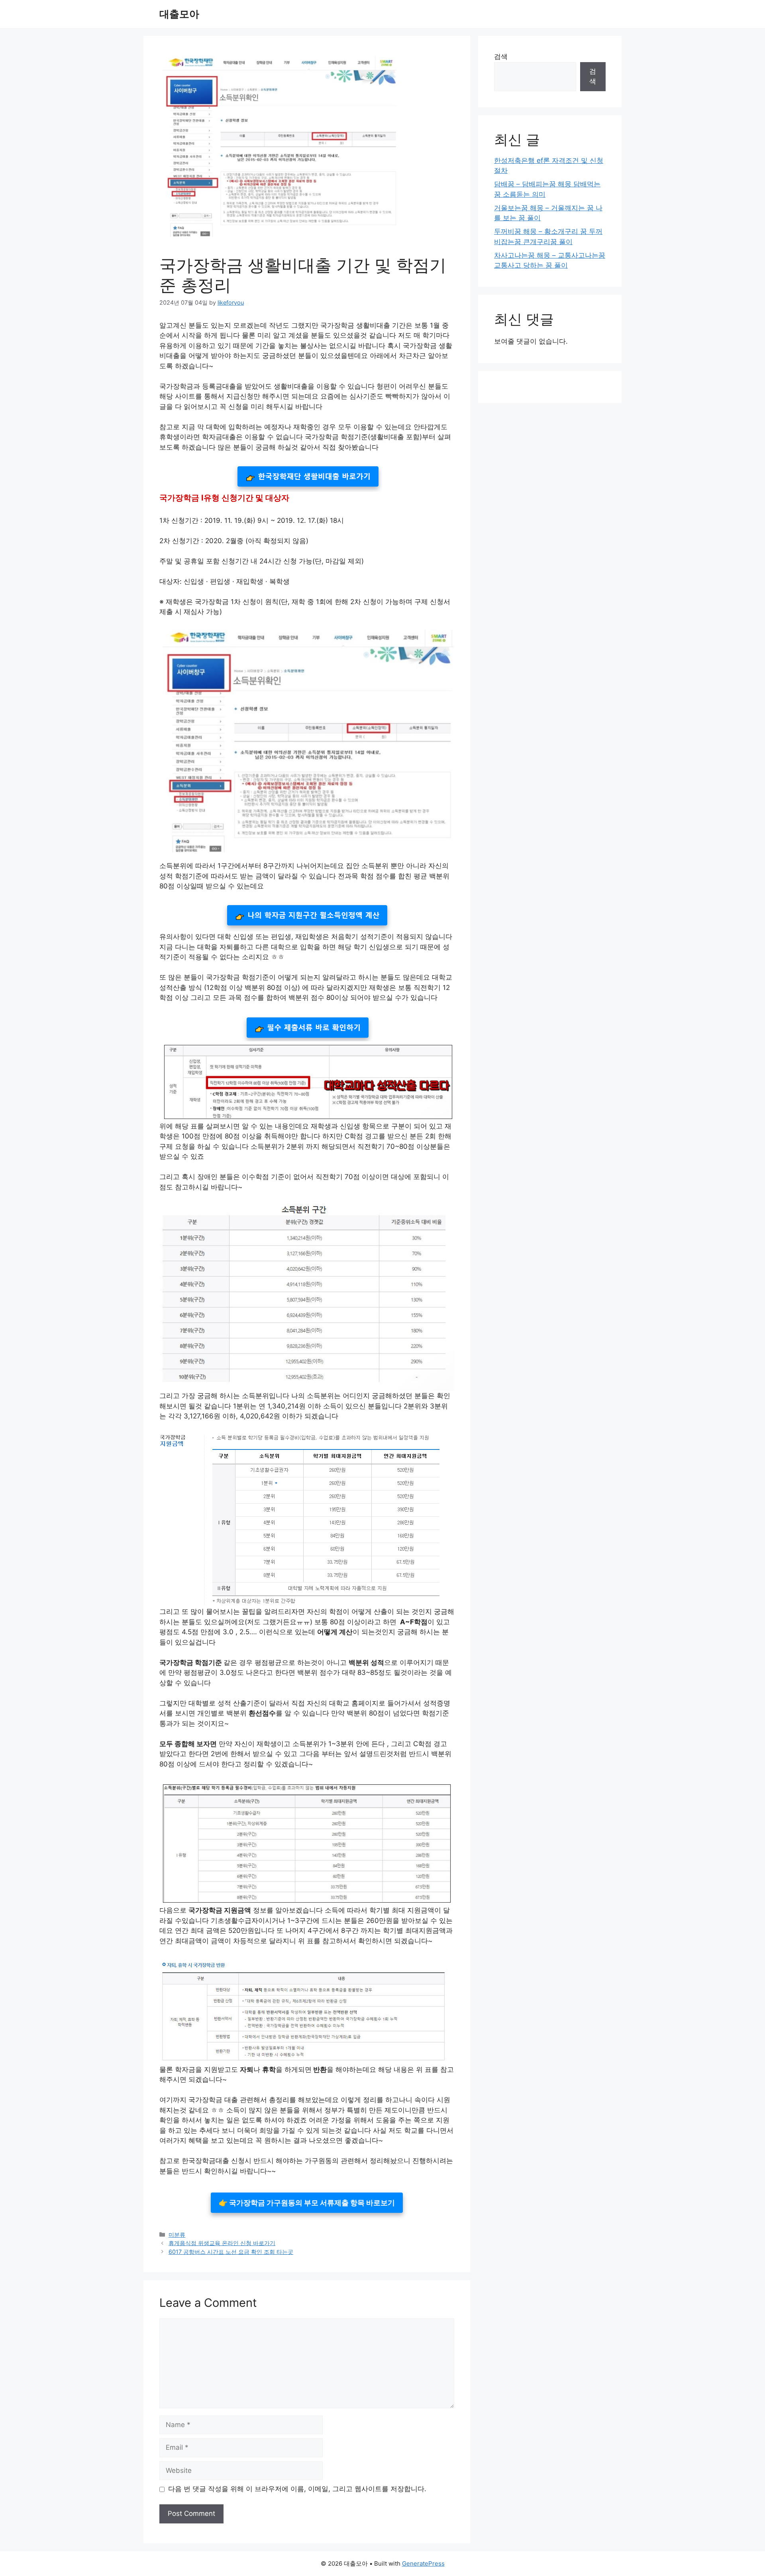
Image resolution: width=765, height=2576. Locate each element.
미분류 (177, 2235)
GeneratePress (423, 2563)
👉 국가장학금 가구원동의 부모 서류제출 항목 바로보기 (307, 2203)
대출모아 (179, 14)
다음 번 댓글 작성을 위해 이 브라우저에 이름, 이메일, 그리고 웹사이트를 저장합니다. (297, 2489)
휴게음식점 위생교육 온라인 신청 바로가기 (222, 2243)
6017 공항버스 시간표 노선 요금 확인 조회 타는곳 (231, 2252)
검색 (501, 57)
